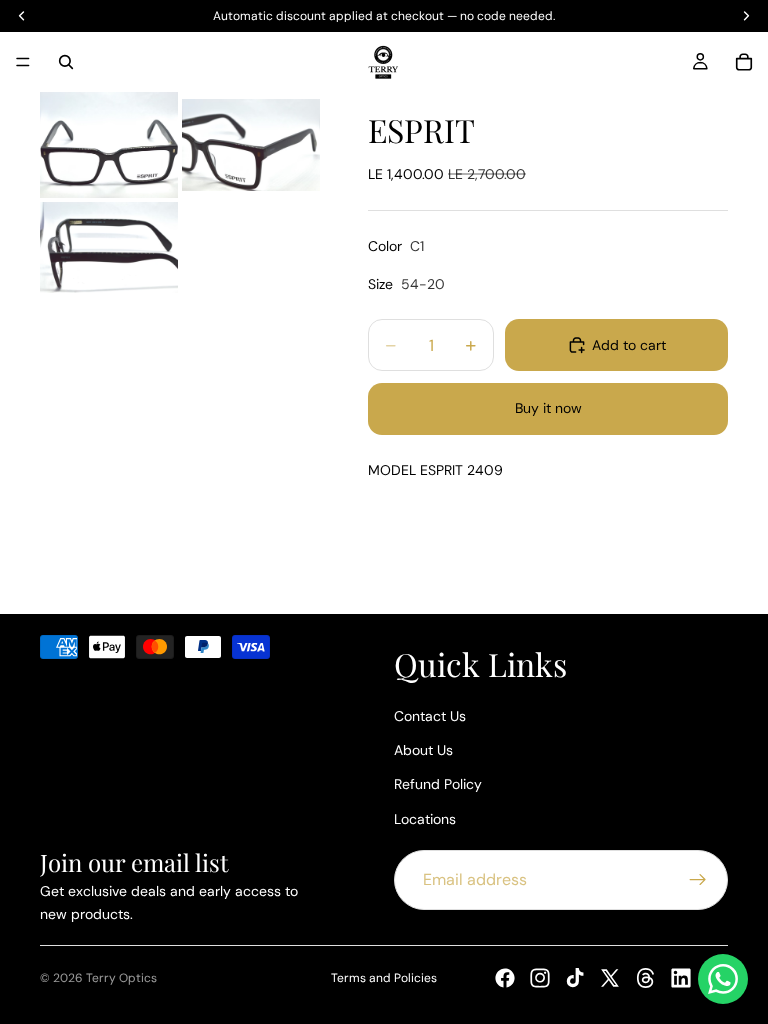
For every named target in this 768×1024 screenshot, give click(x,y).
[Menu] (23, 62)
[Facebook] (505, 978)
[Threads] (646, 978)
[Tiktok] (575, 978)
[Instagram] (540, 978)
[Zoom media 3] (109, 248)
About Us (423, 749)
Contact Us (430, 715)
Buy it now (548, 408)
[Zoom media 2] (251, 145)
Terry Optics (121, 978)
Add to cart (629, 345)
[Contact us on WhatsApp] (723, 979)
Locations (425, 818)
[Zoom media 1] (109, 145)
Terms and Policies (384, 978)
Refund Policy (438, 784)
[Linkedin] (681, 978)
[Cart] (744, 62)
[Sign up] (698, 880)
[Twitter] (610, 978)
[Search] (66, 62)
